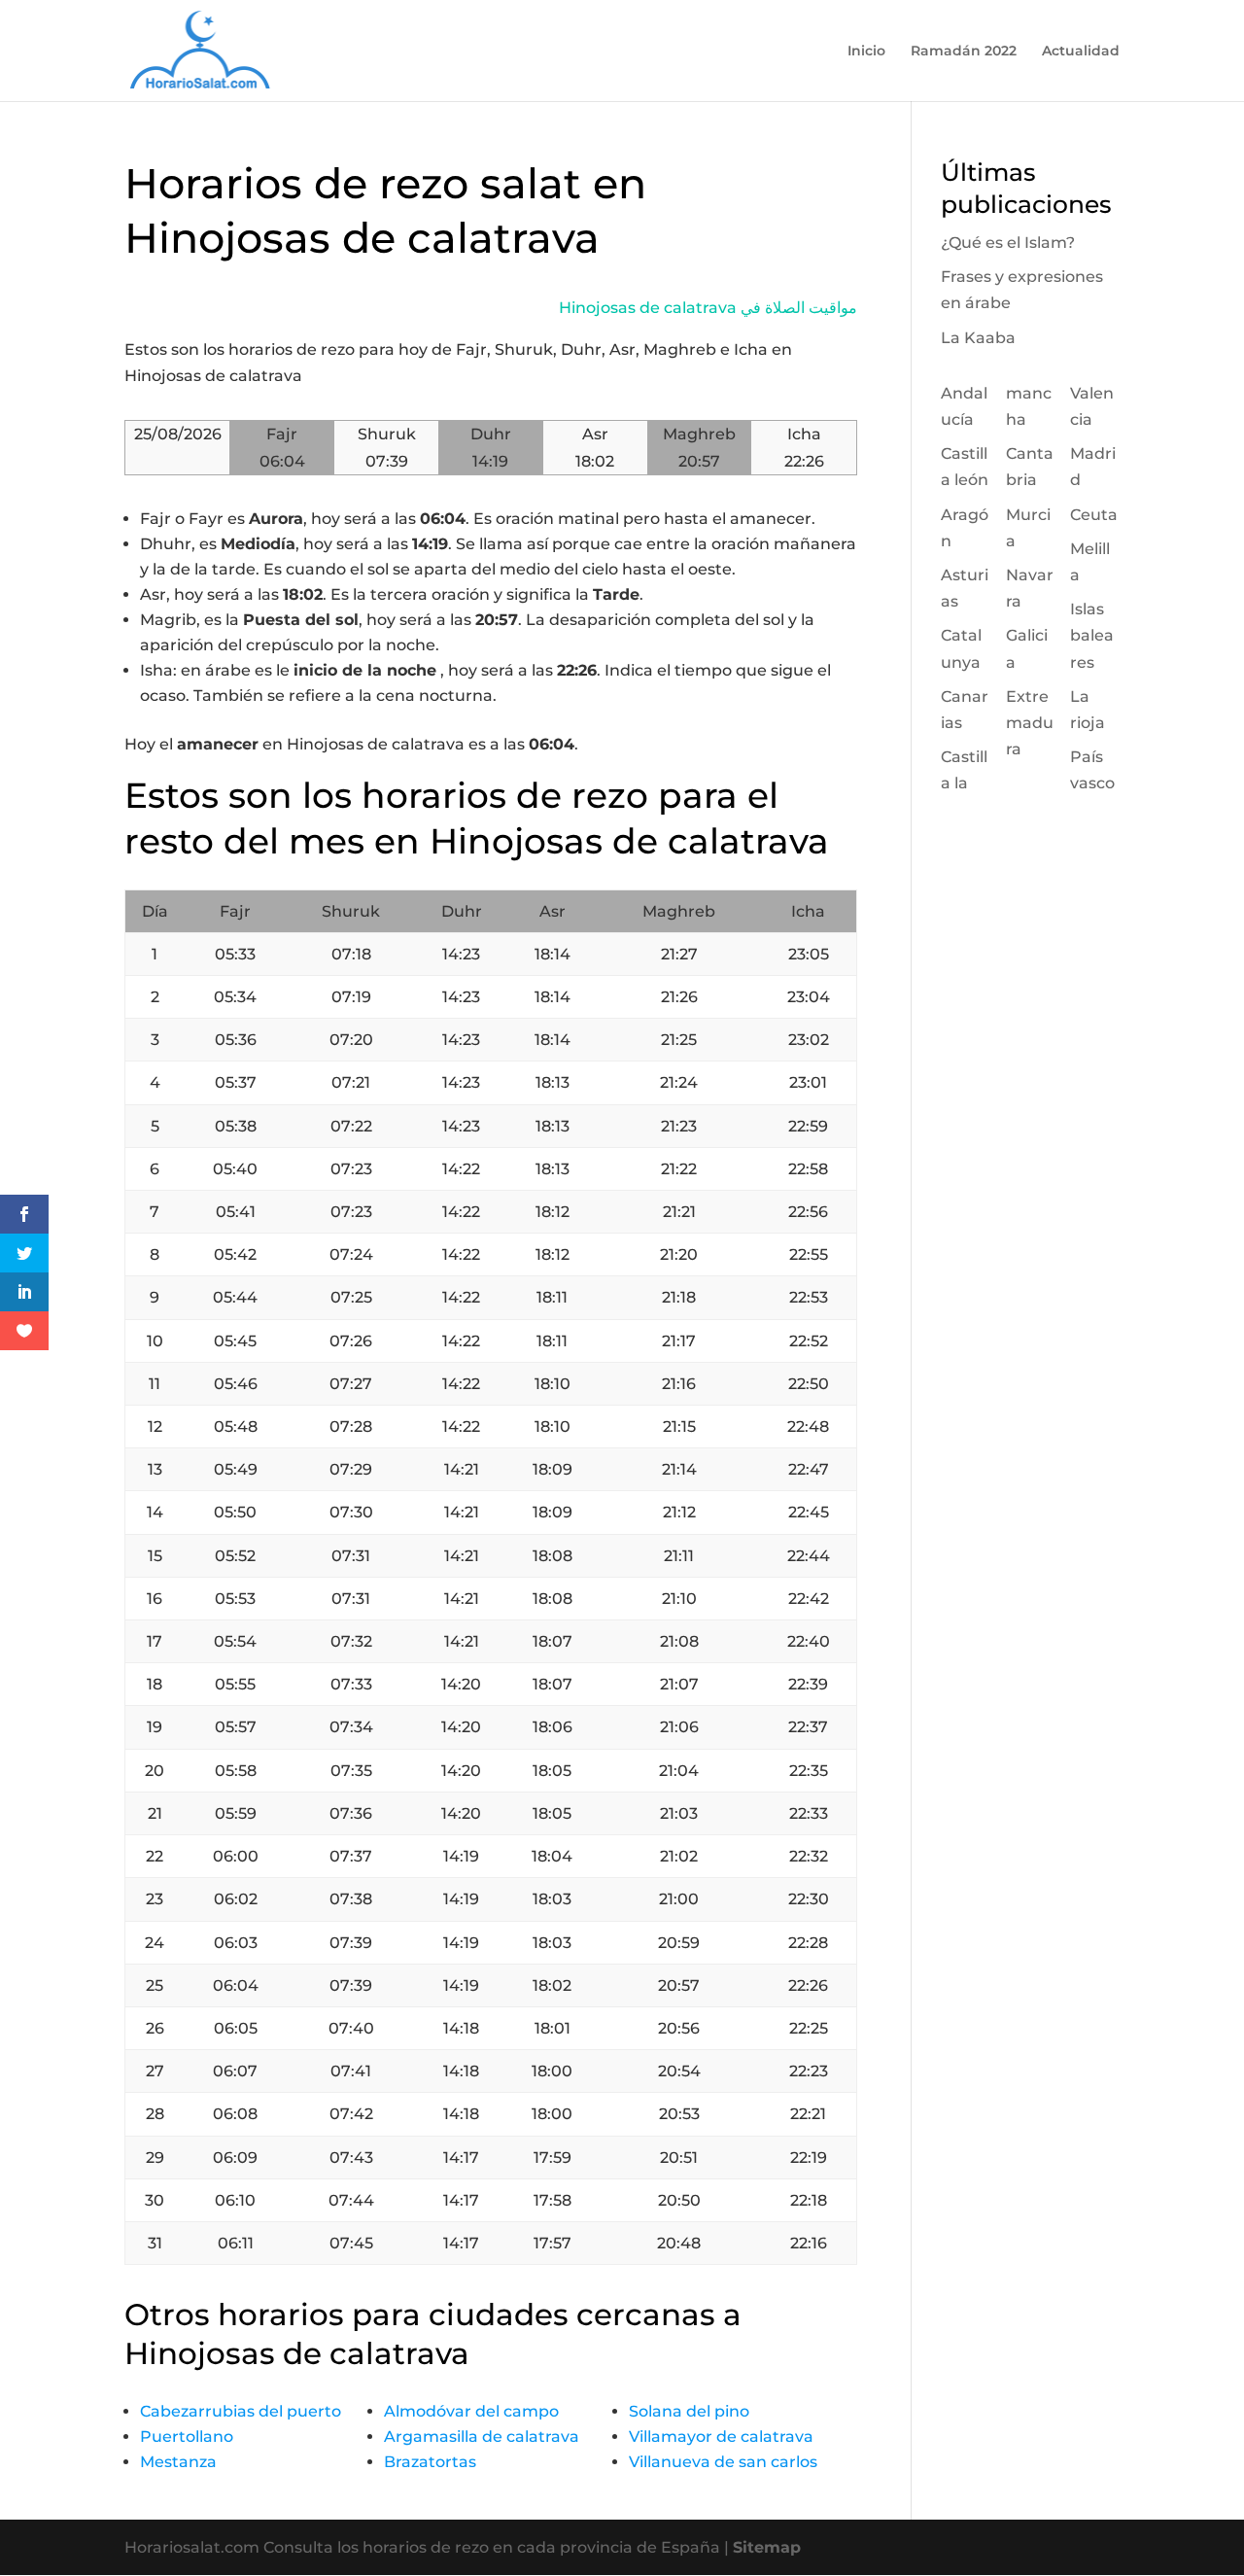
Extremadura (1030, 723)
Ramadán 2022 (964, 52)
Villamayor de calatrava (721, 2437)
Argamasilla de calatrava (482, 2437)
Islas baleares (1092, 635)
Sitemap (767, 2547)
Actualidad (1081, 52)
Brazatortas (430, 2462)
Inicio (866, 52)
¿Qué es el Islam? (1008, 243)
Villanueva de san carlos (723, 2462)
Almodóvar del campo (471, 2411)
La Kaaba (978, 338)
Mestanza (178, 2462)
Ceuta (1094, 515)
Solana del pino (689, 2411)
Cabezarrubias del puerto (241, 2411)
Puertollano (187, 2437)
